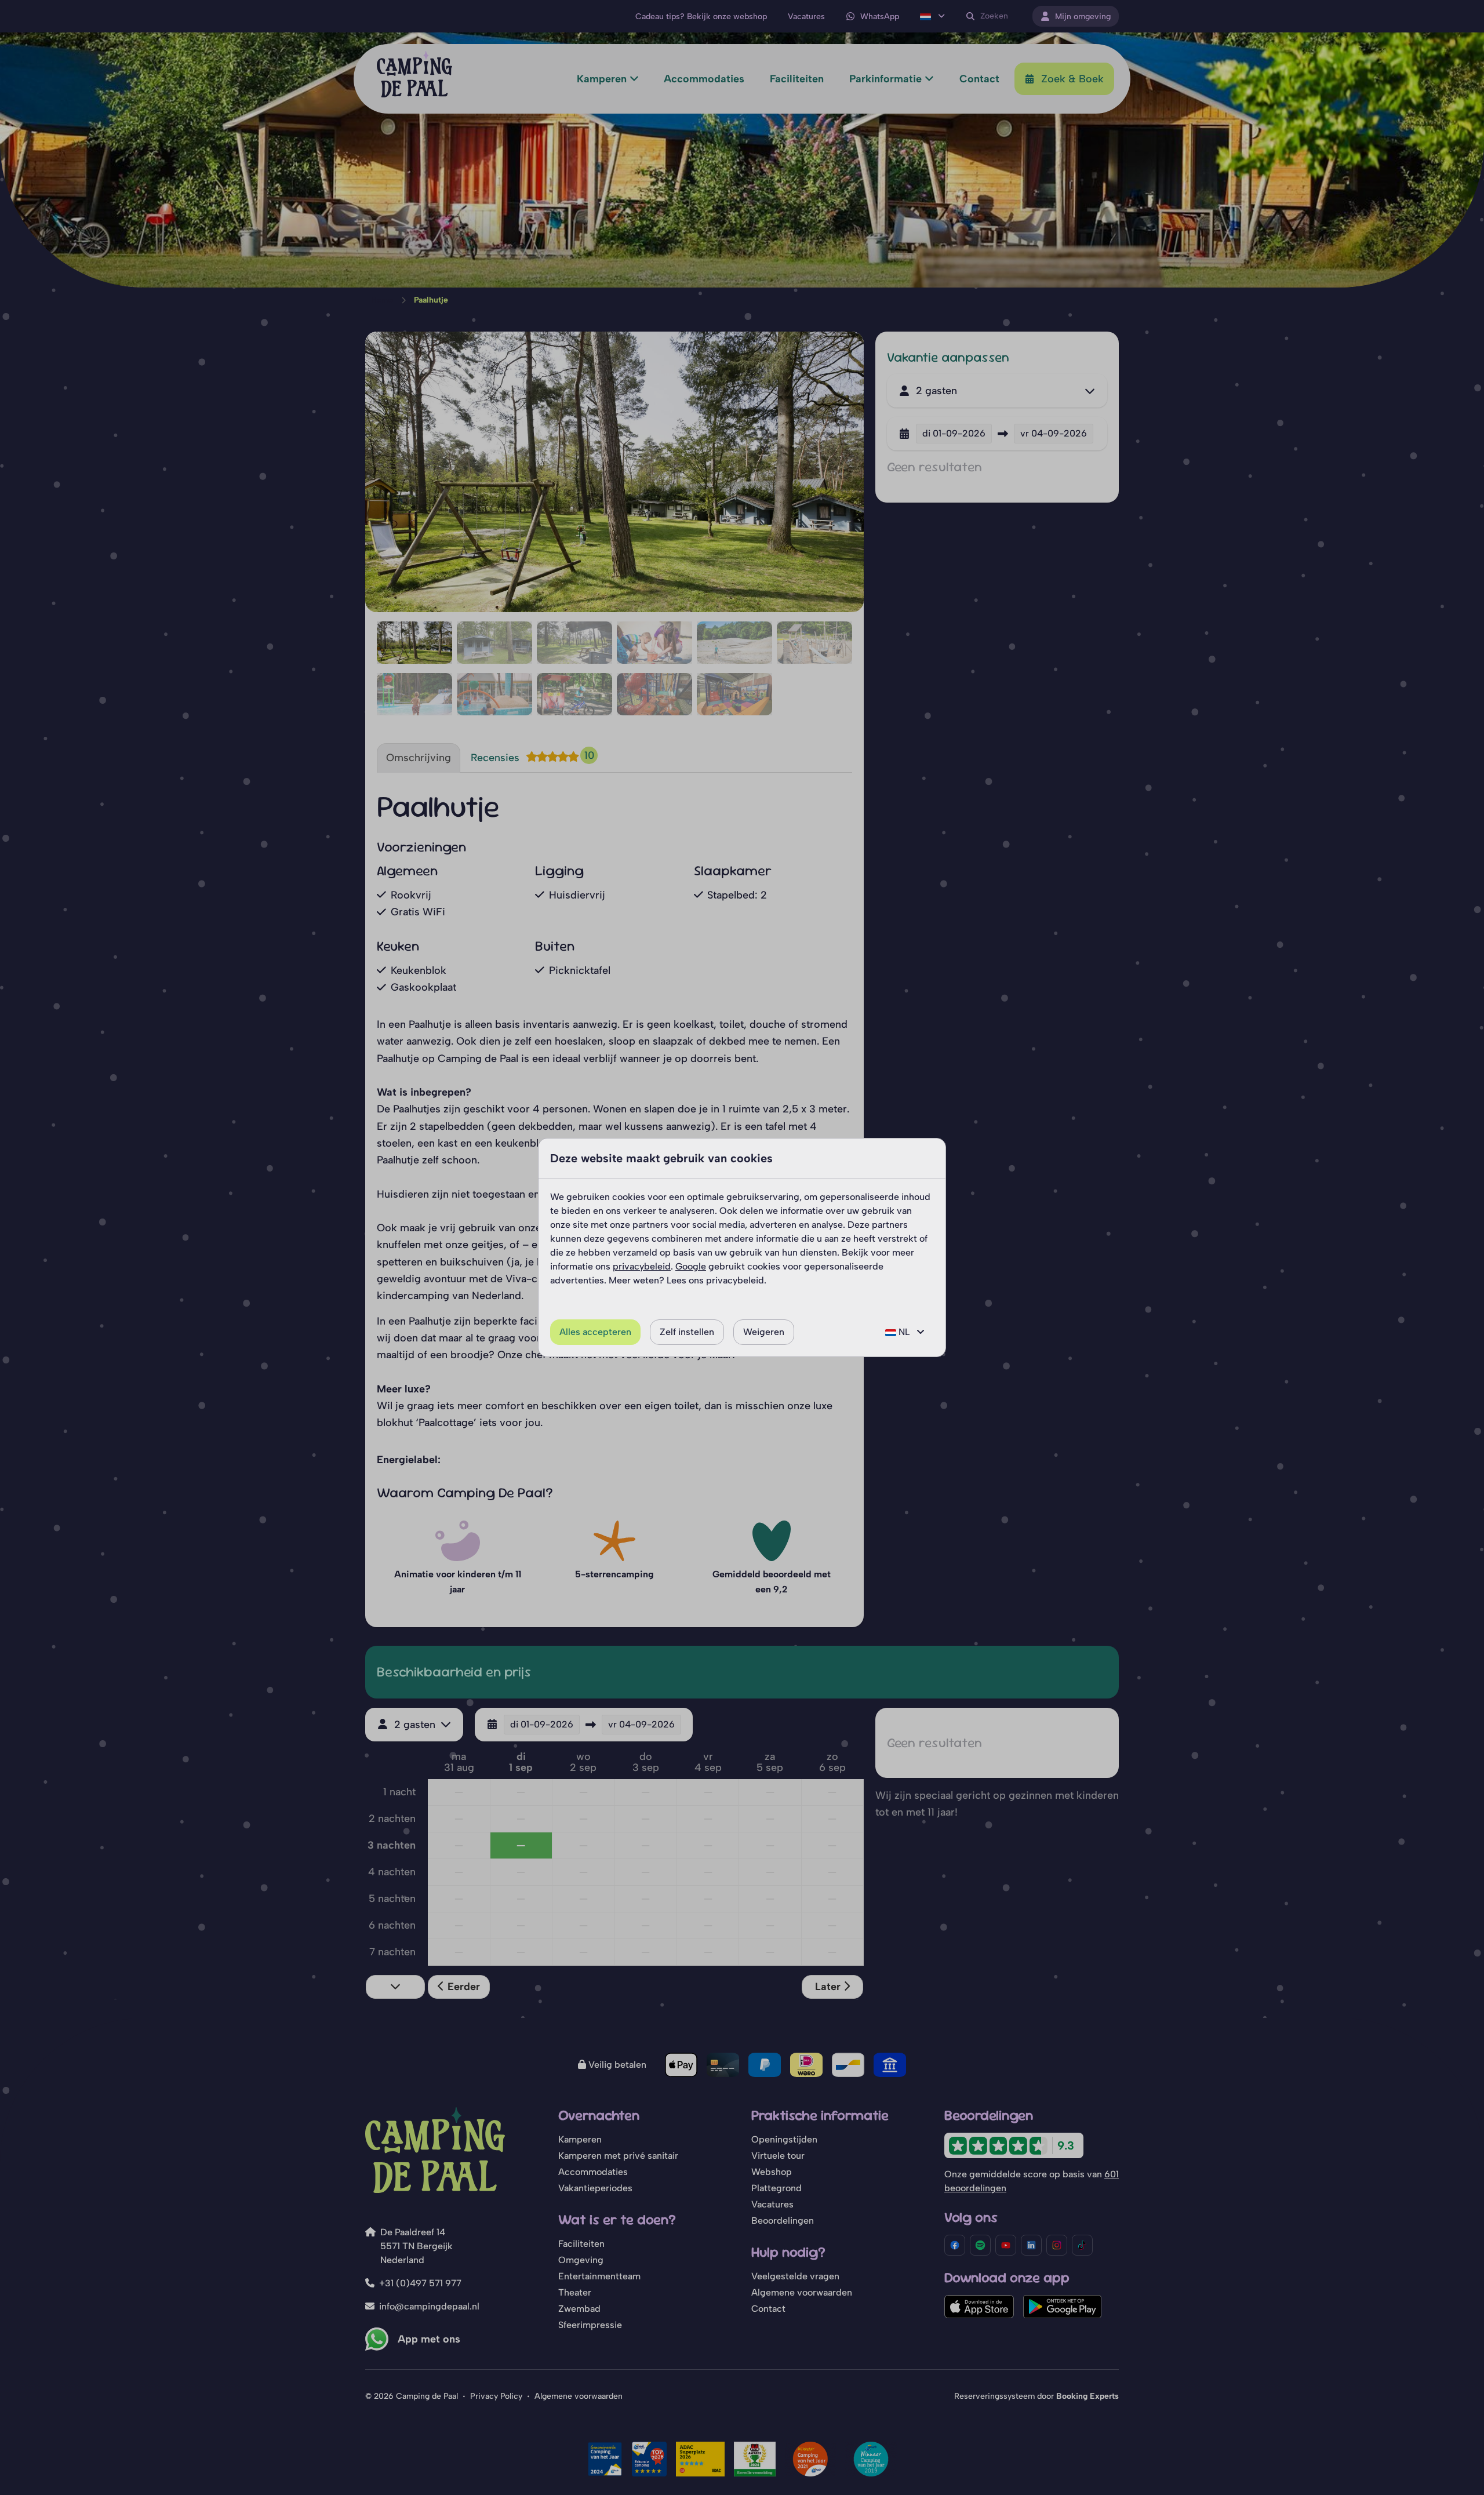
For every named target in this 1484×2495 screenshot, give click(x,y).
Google (691, 1266)
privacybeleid (642, 1266)
